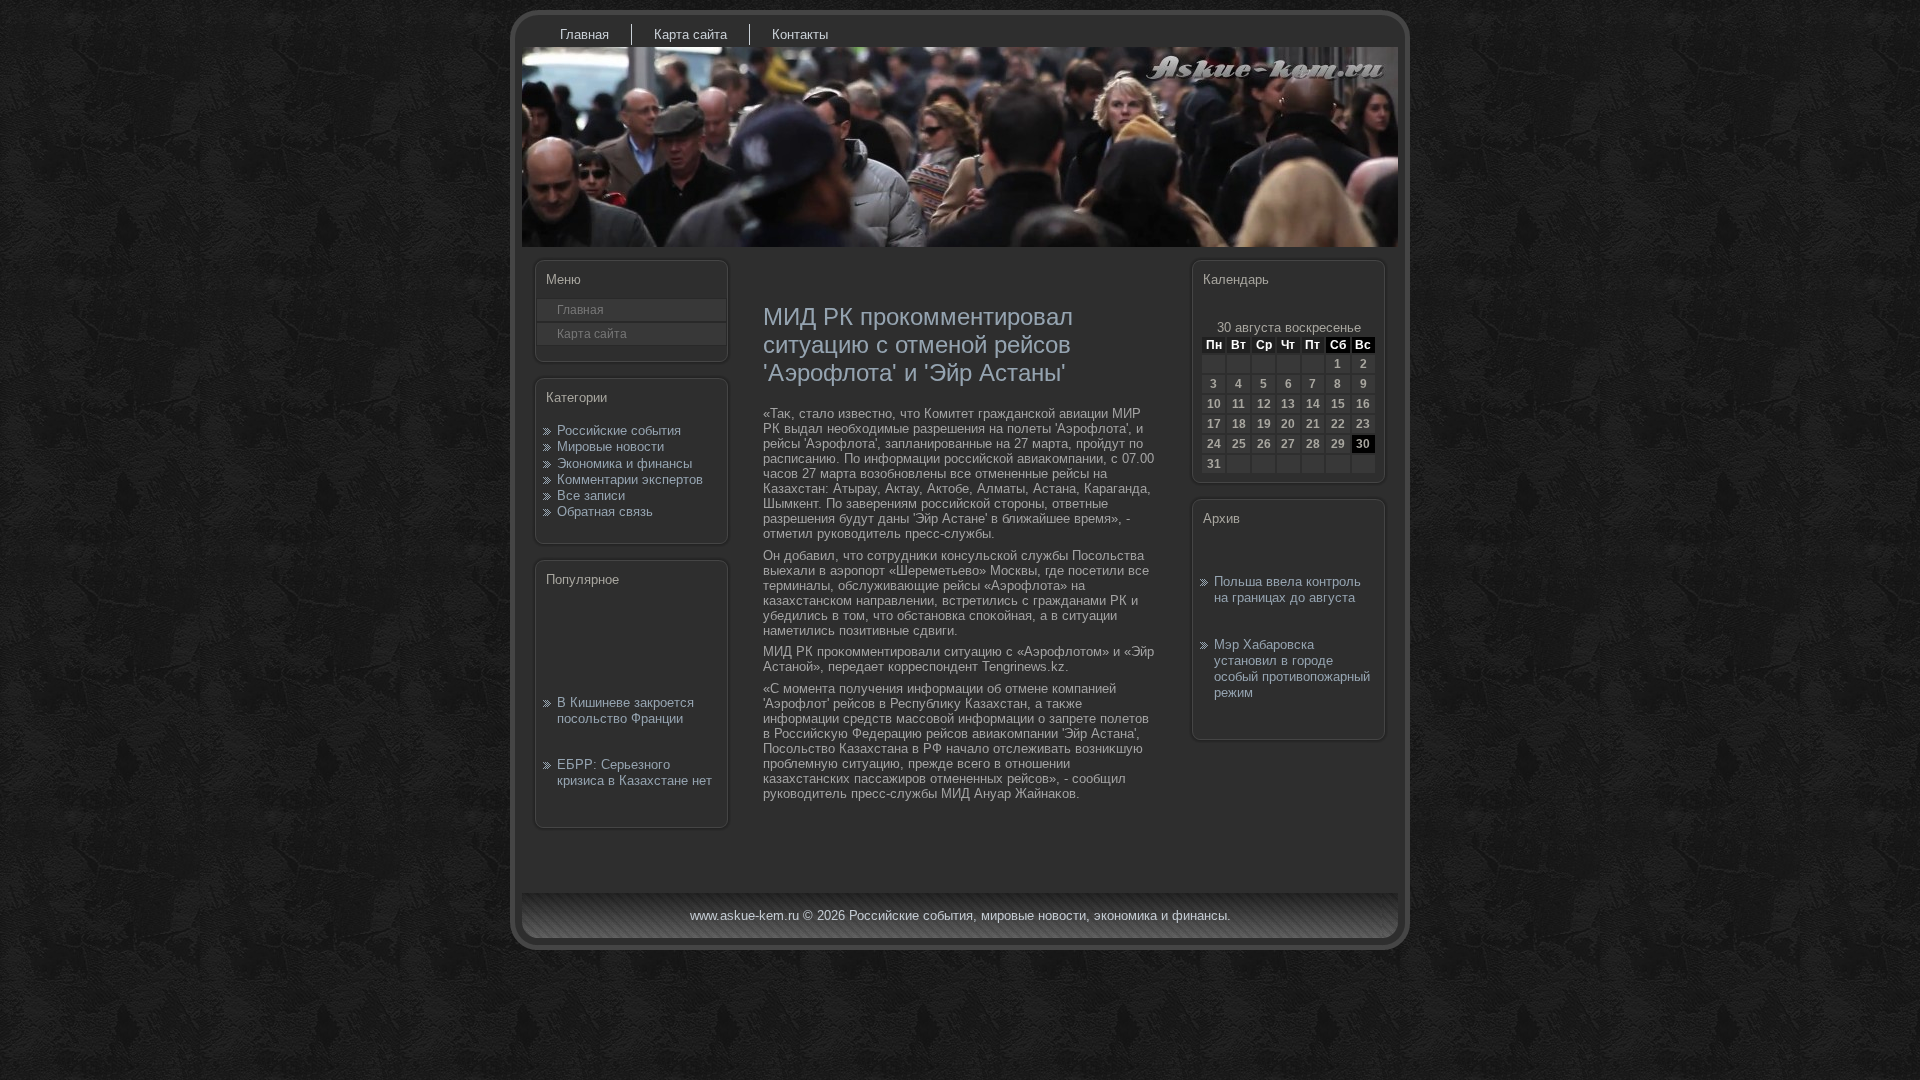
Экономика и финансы (624, 463)
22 (1338, 424)
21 (1313, 424)
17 (1214, 424)
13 (1288, 404)
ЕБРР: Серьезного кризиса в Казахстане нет (634, 772)
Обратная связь (605, 511)
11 (1238, 404)
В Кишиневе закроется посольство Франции (625, 710)
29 (1338, 444)
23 (1363, 424)
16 (1363, 404)
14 (1313, 404)
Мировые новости (610, 446)
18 (1239, 424)
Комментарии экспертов (630, 479)
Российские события (619, 430)
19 (1264, 424)
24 (1214, 444)
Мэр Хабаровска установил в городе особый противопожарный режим (1292, 669)
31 (1214, 464)
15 (1338, 404)
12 (1264, 404)
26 (1264, 444)
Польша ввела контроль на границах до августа (1287, 589)
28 (1313, 444)
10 (1214, 404)
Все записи (591, 495)
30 (1363, 444)
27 (1288, 444)
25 (1239, 444)
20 (1288, 424)
